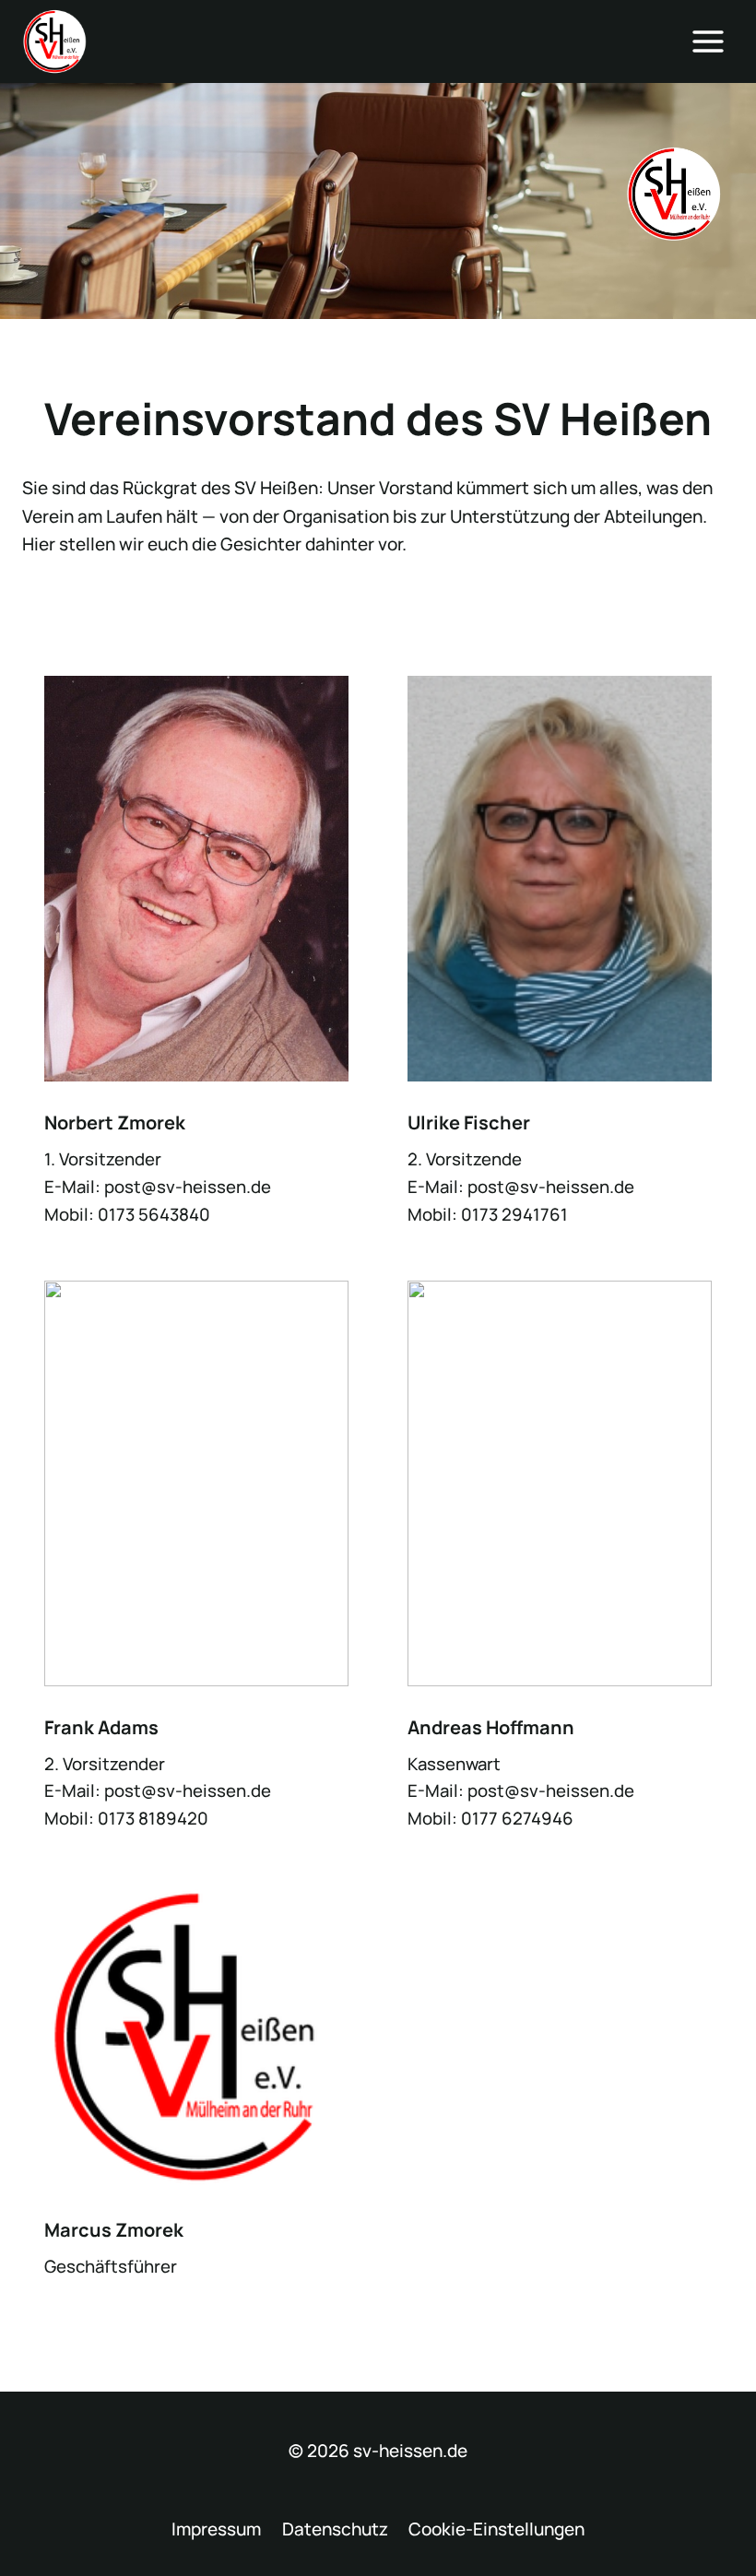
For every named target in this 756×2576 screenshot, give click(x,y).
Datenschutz (335, 2529)
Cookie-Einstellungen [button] (496, 2529)
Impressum (216, 2529)
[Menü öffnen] (708, 41)
